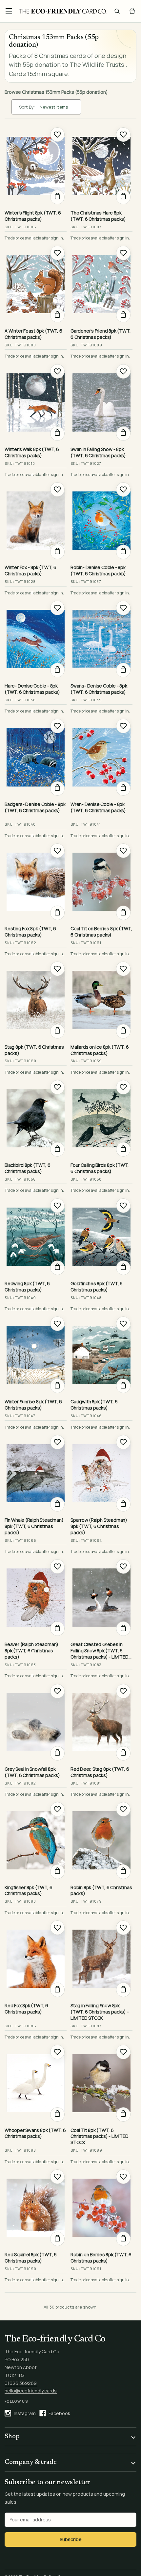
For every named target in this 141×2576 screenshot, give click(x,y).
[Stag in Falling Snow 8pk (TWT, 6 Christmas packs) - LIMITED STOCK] (101, 1959)
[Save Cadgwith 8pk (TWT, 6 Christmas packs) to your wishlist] (123, 1324)
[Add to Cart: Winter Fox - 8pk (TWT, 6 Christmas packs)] (57, 552)
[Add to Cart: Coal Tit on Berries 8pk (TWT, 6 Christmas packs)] (123, 913)
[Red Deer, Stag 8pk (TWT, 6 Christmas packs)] (101, 1722)
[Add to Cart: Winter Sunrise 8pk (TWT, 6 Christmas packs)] (57, 1386)
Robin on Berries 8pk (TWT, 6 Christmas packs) (101, 2258)
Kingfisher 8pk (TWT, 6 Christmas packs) (28, 1891)
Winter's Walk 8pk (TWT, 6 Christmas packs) (32, 452)
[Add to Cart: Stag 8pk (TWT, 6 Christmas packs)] (57, 1031)
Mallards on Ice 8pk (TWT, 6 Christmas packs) (100, 1050)
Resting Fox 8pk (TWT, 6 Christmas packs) (30, 932)
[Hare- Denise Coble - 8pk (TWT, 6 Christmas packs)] (36, 639)
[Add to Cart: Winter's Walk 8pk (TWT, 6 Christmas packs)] (57, 434)
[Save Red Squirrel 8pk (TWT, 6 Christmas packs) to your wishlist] (57, 2177)
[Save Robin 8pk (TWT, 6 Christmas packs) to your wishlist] (123, 1809)
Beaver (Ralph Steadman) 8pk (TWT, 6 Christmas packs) (31, 1651)
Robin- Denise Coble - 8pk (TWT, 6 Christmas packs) (98, 571)
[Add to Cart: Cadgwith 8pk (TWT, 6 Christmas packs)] (123, 1386)
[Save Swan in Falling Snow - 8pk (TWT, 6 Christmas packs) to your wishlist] (123, 371)
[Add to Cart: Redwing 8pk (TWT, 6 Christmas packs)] (57, 1268)
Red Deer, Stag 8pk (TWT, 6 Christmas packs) (100, 1772)
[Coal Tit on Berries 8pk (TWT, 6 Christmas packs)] (101, 882)
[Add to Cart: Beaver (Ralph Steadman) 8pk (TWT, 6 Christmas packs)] (57, 1629)
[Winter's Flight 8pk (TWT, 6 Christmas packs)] (36, 166)
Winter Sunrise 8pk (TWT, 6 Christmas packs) (33, 1405)
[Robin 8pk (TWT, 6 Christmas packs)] (101, 1840)
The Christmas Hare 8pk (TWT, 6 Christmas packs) (98, 216)
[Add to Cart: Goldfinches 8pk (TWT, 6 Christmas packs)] (123, 1268)
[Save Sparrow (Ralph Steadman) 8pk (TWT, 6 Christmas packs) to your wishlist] (123, 1442)
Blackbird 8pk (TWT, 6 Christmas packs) (28, 1168)
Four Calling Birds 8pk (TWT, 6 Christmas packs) (100, 1168)
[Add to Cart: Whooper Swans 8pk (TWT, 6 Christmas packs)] (57, 2114)
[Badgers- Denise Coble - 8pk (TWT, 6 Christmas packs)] (36, 757)
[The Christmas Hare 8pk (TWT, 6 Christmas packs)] (101, 166)
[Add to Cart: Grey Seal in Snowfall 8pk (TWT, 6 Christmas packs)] (57, 1753)
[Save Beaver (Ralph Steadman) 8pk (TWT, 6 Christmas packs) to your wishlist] (57, 1566)
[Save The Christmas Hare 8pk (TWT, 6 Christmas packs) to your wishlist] (123, 135)
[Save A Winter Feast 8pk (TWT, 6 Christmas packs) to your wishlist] (57, 253)
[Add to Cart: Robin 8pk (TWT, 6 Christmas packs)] (123, 1872)
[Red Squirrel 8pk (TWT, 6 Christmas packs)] (36, 2208)
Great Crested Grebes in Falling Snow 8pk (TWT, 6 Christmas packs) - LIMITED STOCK (100, 1651)
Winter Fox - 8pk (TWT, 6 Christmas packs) (30, 571)
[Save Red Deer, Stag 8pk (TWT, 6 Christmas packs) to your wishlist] (123, 1691)
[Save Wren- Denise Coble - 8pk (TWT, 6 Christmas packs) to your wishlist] (123, 726)
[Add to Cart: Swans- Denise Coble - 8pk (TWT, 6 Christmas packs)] (123, 670)
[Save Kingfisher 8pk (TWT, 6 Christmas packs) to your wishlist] (57, 1809)
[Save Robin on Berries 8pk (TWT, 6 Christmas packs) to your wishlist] (123, 2177)
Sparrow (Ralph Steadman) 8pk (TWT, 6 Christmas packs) (99, 1526)
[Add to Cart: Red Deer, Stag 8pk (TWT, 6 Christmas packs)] (123, 1753)
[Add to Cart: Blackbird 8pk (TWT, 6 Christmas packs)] (57, 1149)
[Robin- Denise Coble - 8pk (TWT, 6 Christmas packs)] (101, 521)
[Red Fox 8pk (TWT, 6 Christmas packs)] (36, 1959)
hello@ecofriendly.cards (31, 2391)
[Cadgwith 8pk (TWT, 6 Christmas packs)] (101, 1355)
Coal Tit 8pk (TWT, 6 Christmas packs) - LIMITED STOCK (100, 2137)
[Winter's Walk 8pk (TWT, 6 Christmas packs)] (36, 402)
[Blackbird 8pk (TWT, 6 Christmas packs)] (36, 1118)
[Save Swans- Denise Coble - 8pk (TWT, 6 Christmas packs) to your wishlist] (123, 608)
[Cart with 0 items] (132, 11)
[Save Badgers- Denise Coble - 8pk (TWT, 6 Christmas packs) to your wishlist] (57, 726)
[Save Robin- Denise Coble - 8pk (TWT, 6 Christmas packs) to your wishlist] (123, 489)
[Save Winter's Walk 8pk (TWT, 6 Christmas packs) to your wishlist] (57, 371)
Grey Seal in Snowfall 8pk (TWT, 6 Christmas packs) (32, 1772)
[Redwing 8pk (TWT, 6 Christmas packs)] (36, 1237)
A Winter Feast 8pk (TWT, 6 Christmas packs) (33, 334)
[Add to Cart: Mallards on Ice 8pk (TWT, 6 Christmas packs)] (123, 1031)
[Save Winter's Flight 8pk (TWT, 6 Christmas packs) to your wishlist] (57, 135)
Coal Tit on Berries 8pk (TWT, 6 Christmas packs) (101, 932)
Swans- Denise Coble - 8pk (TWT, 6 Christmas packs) (99, 689)
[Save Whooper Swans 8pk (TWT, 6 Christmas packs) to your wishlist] (57, 2052)
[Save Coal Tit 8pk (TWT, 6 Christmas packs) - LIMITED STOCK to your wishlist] (123, 2052)
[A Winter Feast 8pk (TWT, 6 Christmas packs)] (36, 284)
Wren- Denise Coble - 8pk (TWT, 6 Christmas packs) (98, 807)
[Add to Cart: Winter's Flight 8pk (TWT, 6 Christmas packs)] (57, 197)
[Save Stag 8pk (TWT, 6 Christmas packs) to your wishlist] (57, 969)
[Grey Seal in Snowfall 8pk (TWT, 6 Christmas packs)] (36, 1722)
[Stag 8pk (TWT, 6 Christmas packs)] (36, 1000)
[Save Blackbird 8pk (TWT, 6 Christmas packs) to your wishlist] (57, 1087)
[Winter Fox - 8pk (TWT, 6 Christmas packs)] (36, 521)
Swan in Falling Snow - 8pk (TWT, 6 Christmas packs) (98, 452)
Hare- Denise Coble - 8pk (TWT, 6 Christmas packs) (32, 689)
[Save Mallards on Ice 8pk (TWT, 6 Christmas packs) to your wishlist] (123, 969)
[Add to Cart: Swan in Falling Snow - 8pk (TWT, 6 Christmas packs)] (123, 434)
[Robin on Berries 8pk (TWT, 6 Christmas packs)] (101, 2208)
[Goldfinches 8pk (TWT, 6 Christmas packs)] (101, 1237)
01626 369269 (21, 2383)
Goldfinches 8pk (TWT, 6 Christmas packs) (97, 1287)
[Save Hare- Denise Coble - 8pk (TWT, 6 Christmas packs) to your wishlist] (57, 608)
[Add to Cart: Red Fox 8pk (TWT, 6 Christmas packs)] (57, 1990)
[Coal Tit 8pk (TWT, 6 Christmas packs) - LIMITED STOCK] (101, 2083)
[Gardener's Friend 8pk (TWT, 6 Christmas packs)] (101, 284)
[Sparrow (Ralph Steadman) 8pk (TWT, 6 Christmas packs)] (101, 1473)
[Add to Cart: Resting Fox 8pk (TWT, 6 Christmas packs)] (57, 913)
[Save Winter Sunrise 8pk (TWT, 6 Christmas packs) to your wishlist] (57, 1324)
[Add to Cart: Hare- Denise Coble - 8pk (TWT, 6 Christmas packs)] (57, 670)
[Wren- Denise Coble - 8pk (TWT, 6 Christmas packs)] (101, 757)
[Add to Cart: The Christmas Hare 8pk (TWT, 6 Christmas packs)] (123, 197)
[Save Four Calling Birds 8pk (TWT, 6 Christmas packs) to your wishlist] (123, 1087)
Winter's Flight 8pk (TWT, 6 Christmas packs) (33, 216)
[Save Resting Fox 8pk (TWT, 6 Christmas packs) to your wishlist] (57, 851)
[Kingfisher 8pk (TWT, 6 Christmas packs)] (36, 1840)
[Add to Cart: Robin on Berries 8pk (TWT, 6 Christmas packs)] (123, 2239)
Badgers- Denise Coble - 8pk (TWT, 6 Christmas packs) (35, 807)
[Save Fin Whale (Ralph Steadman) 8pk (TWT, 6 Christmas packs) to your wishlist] (57, 1442)
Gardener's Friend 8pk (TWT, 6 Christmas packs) (101, 334)
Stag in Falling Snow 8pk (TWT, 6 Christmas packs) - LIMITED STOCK (100, 2012)
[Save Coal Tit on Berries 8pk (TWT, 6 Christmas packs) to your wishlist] (123, 851)
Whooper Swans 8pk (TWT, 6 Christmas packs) (35, 2133)
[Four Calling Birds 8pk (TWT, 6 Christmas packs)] (101, 1118)
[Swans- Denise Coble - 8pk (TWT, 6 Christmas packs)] (101, 639)
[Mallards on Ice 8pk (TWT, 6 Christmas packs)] (101, 1000)
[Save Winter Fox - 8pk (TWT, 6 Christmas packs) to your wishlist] (57, 489)
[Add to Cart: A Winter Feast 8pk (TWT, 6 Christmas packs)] (57, 315)
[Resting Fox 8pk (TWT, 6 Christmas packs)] (36, 882)
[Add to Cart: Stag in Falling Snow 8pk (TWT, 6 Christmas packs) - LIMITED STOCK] (123, 1990)
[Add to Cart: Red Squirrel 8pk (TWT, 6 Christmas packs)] (57, 2239)
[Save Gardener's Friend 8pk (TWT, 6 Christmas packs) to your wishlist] (123, 253)
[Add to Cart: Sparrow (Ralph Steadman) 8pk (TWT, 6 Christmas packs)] (123, 1504)
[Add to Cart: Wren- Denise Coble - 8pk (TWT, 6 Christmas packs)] (123, 788)
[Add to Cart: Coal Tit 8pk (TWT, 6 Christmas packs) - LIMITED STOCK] (123, 2114)
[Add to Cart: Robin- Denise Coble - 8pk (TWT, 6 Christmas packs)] (123, 552)
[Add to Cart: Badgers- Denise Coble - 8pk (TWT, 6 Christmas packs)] (57, 788)
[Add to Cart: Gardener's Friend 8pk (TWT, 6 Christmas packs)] (123, 315)
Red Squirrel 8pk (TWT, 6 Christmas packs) (31, 2258)
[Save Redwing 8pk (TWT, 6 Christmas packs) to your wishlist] (57, 1206)
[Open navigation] (9, 11)
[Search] (117, 11)
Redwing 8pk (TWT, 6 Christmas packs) (27, 1287)
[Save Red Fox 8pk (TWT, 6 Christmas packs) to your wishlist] (57, 1928)
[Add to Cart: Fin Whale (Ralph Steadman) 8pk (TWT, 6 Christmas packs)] (57, 1504)
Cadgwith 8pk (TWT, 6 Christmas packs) (94, 1405)
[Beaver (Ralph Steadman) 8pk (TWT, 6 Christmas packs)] (36, 1598)
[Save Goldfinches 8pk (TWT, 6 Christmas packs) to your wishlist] (123, 1206)
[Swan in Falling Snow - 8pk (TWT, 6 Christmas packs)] (101, 402)
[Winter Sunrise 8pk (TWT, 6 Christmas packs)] (36, 1355)
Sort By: (27, 107)
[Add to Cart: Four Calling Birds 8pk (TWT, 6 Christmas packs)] (123, 1149)
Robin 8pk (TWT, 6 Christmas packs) (101, 1891)
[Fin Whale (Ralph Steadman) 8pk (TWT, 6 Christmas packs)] (36, 1473)
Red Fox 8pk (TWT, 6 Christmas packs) (26, 2009)
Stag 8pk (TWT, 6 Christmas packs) (34, 1050)
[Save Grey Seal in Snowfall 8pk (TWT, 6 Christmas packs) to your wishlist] (57, 1691)
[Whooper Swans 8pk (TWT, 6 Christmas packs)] (36, 2083)
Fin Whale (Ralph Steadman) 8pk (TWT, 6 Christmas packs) (34, 1526)
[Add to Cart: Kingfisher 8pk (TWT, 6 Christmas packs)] (57, 1872)
